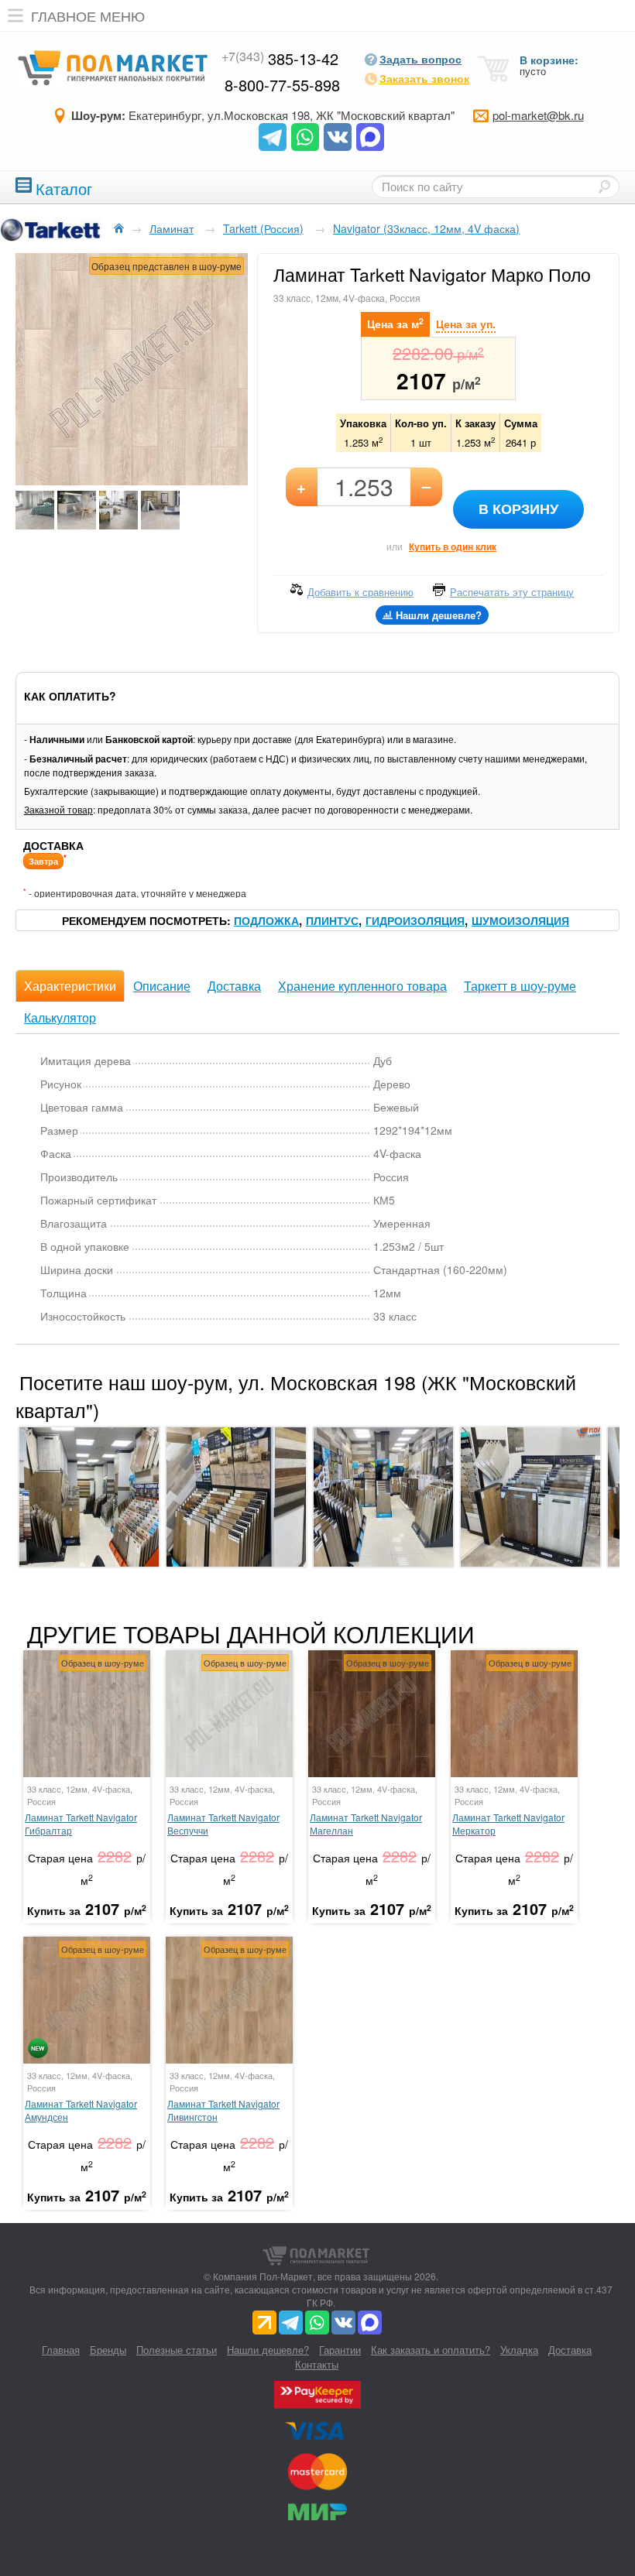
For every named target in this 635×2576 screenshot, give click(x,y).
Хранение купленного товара (362, 986)
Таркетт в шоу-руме (520, 986)
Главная (61, 2350)
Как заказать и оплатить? (431, 2350)
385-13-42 (280, 58)
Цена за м (395, 323)
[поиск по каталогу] (604, 187)
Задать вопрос (420, 59)
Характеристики (70, 986)
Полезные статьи (177, 2350)
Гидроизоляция (415, 920)
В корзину (518, 509)
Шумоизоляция (520, 920)
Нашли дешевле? (268, 2350)
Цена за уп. (466, 324)
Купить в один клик (453, 546)
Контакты (317, 2364)
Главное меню (88, 15)
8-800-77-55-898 (282, 85)
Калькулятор (60, 1017)
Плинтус (332, 920)
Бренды (108, 2350)
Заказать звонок (424, 78)
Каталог (64, 187)
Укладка (519, 2350)
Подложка (266, 920)
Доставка (234, 986)
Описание (162, 986)
